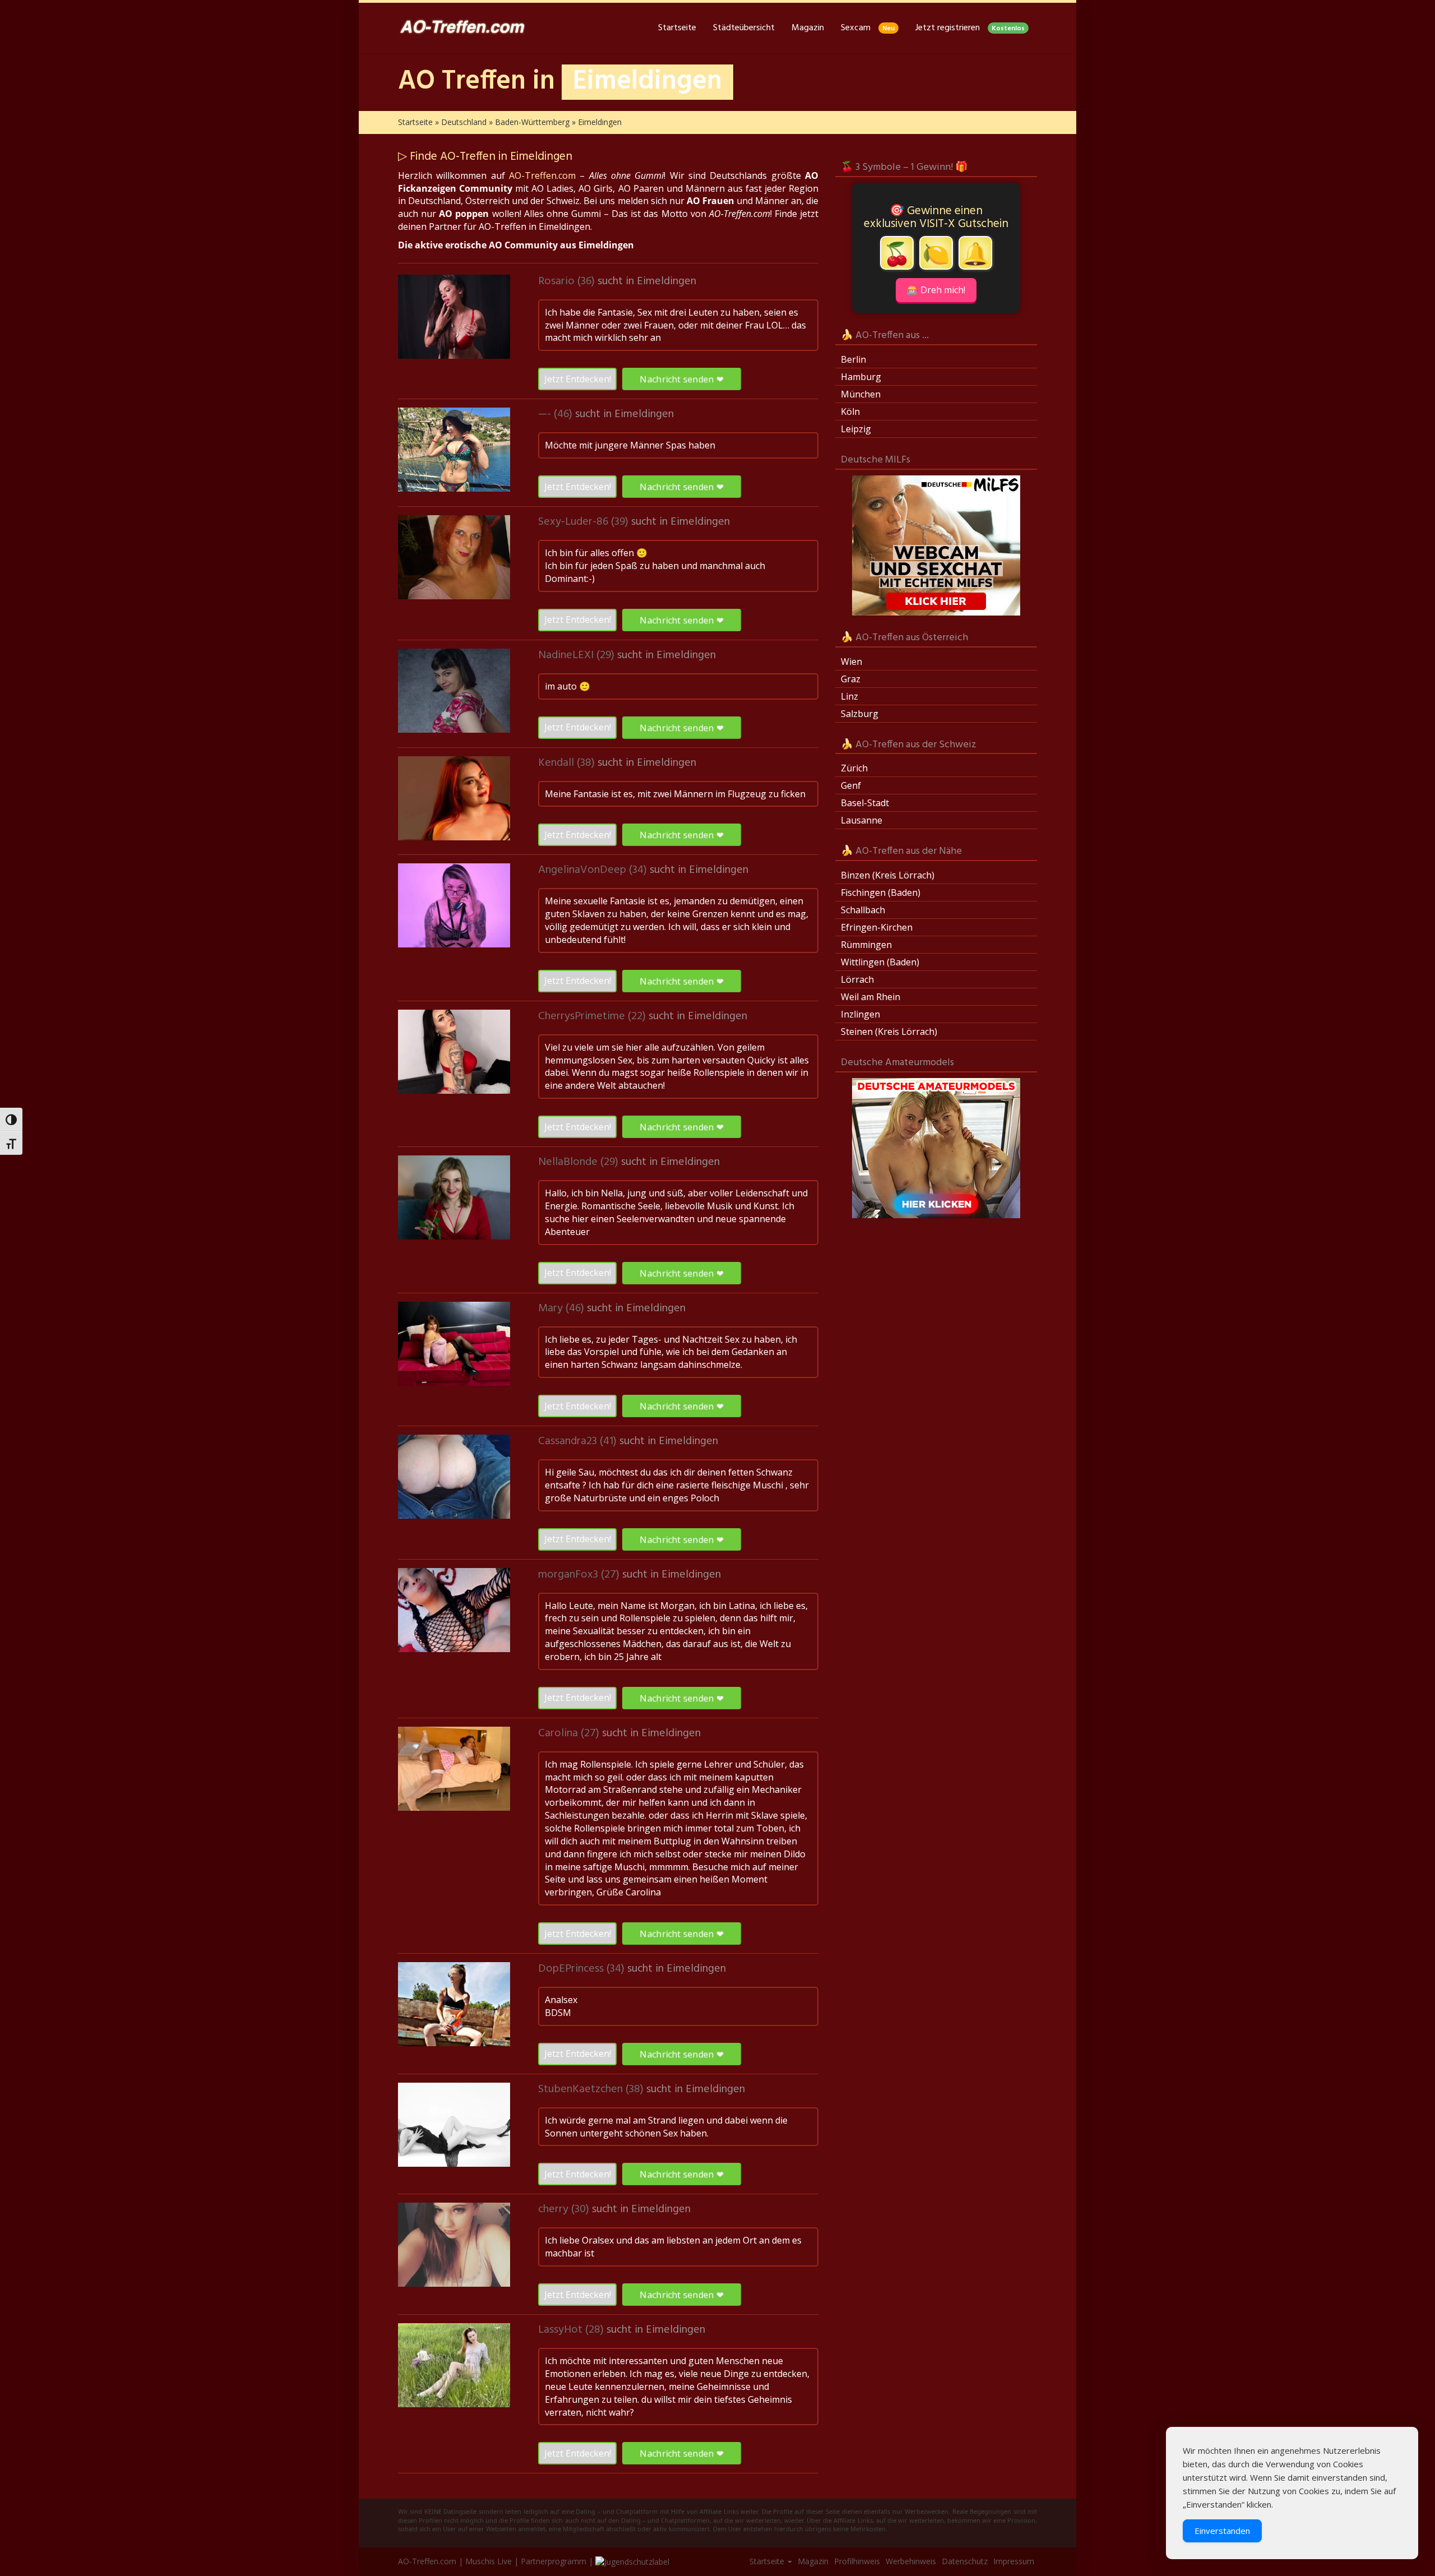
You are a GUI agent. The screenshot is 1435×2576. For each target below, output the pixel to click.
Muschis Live (489, 2561)
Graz (851, 679)
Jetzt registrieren (970, 28)
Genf (851, 785)
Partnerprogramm (554, 2561)
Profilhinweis (857, 2561)
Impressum (1014, 2561)
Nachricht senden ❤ (681, 379)
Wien (851, 662)
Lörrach (857, 979)
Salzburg (860, 714)
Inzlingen (860, 1014)
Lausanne (862, 820)
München (861, 394)
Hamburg (861, 377)
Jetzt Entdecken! (578, 379)
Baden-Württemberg (532, 122)
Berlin (853, 359)
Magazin (808, 28)
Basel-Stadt (865, 803)
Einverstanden (1222, 2531)
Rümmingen (866, 945)
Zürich (854, 768)
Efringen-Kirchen (877, 927)
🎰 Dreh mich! (936, 290)
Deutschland (464, 122)
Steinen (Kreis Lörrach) (889, 1032)
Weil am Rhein (871, 997)
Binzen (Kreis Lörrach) (888, 875)
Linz (850, 696)
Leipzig (856, 429)
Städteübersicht (744, 28)
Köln (850, 411)
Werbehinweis (911, 2561)
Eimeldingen (666, 281)
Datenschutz (965, 2561)
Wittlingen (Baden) (880, 962)
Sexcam (868, 28)
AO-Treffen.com (542, 175)
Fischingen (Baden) (881, 892)
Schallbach (863, 910)
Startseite (677, 28)
